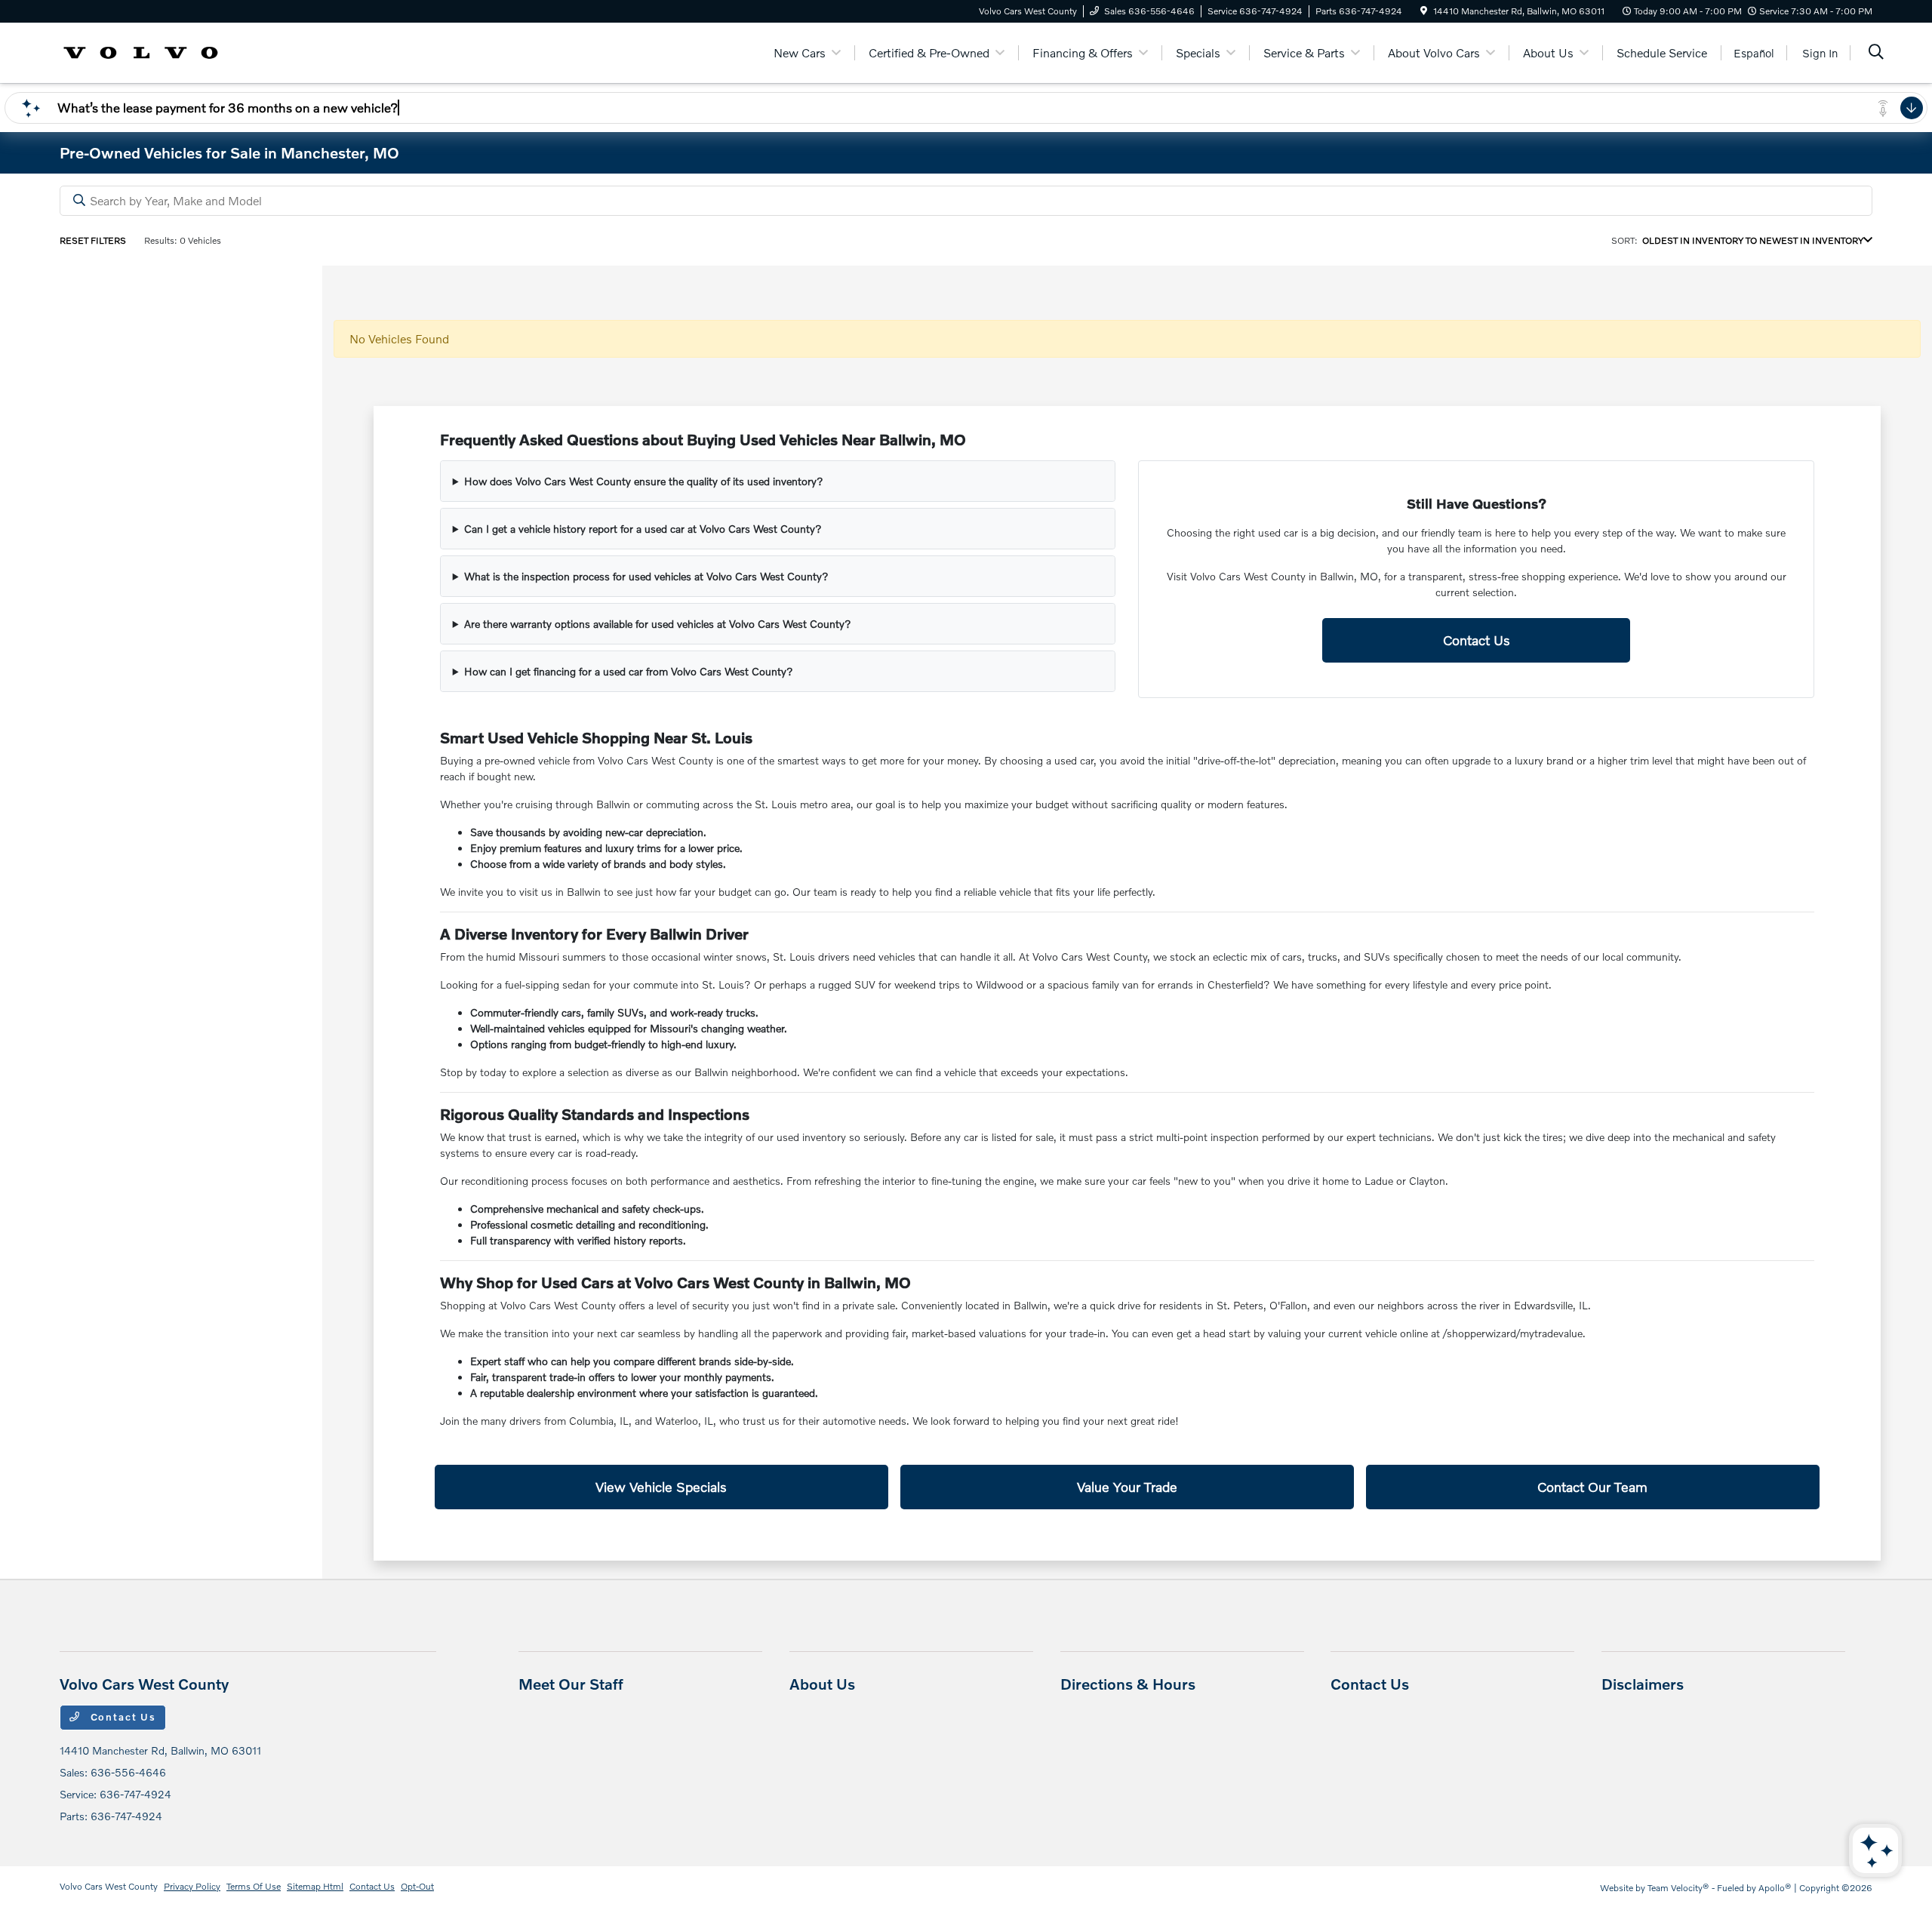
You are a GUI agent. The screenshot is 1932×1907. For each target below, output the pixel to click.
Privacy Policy (192, 1886)
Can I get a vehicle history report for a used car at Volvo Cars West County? (643, 529)
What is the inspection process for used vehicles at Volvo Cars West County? (646, 576)
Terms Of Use (254, 1886)
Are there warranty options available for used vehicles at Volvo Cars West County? (658, 624)
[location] (1424, 11)
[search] (1876, 53)
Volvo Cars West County (109, 1886)
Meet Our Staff (571, 1684)
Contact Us (1477, 640)
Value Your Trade (1127, 1487)
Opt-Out (417, 1886)
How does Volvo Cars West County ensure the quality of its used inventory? (644, 481)
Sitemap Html (315, 1886)
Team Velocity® (1678, 1888)
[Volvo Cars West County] (141, 51)
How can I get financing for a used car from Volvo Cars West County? (629, 671)
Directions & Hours (1128, 1684)
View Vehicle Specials (661, 1487)
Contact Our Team (1592, 1487)
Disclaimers (1643, 1684)
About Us (822, 1684)
